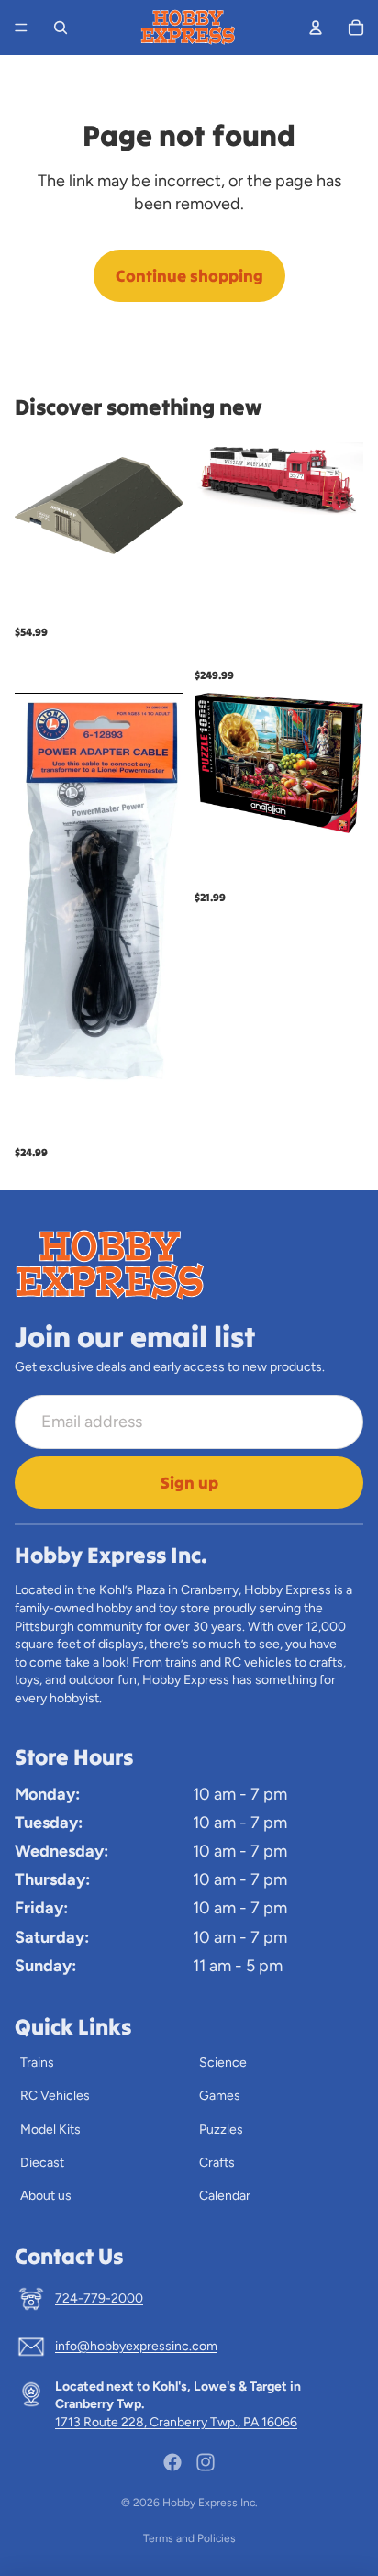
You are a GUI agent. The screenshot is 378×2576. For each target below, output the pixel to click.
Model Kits (50, 2130)
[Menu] (21, 28)
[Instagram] (206, 2462)
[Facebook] (172, 2462)
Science (223, 2063)
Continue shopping (189, 276)
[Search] (61, 28)
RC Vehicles (55, 2096)
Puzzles (221, 2130)
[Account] (316, 28)
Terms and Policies (189, 2538)
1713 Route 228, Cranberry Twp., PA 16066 (176, 2422)
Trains (37, 2063)
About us (46, 2196)
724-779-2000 (99, 2298)
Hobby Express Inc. (210, 2503)
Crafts (217, 2163)
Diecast (42, 2163)
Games (220, 2096)
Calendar (225, 2196)
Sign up (189, 1483)
